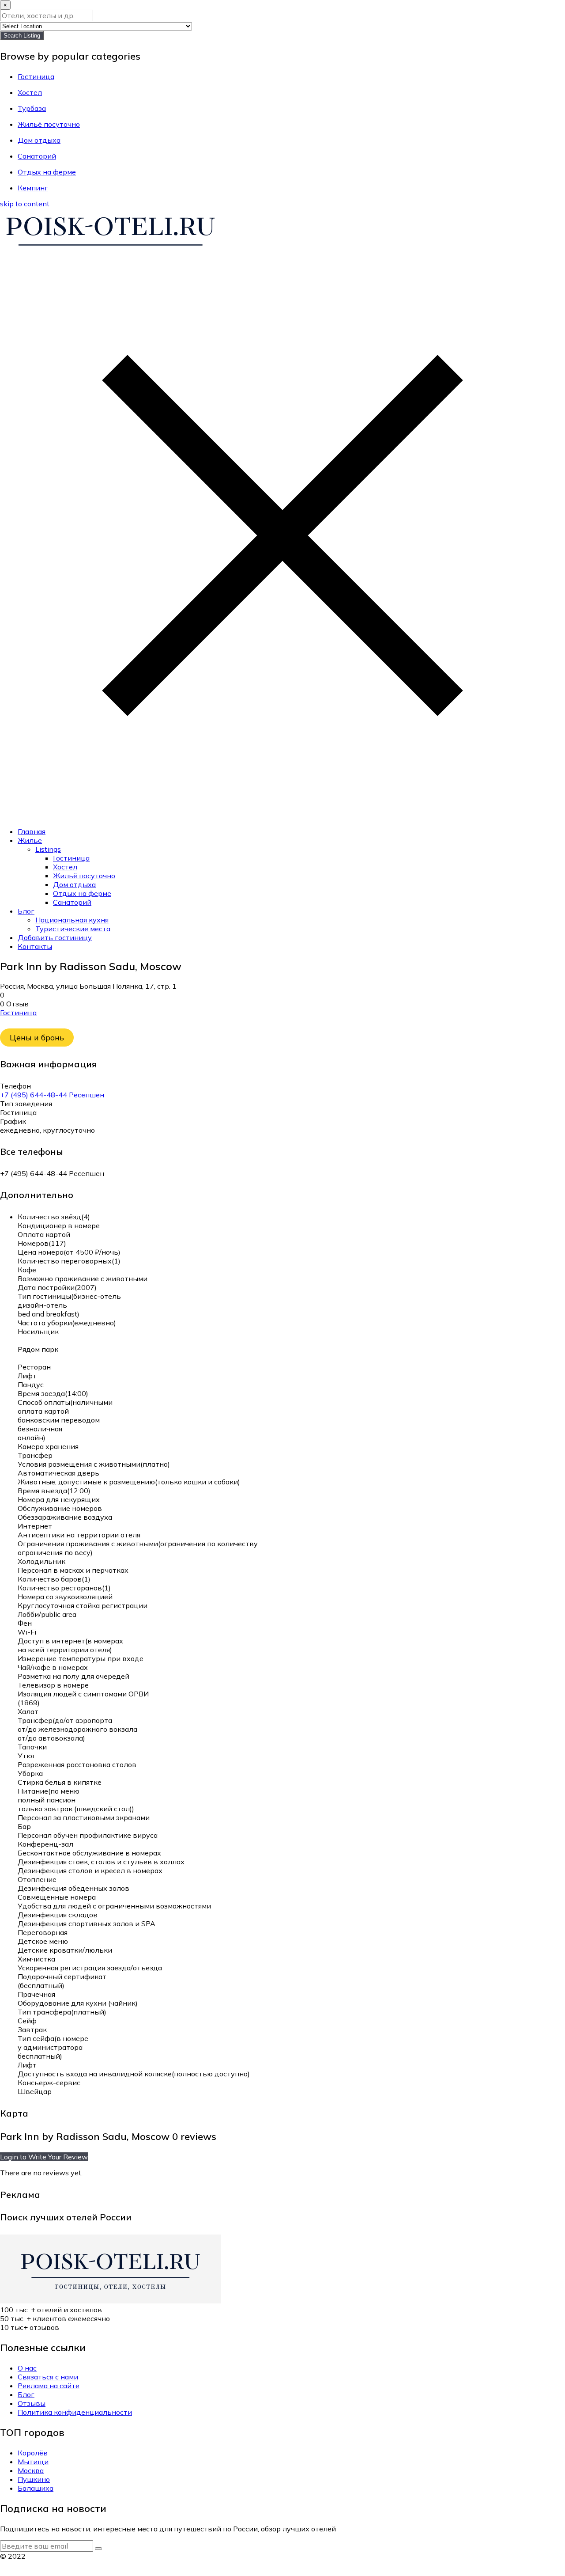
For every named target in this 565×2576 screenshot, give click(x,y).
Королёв (33, 2453)
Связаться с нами (48, 2377)
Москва (31, 2470)
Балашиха (36, 2488)
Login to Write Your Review (44, 2157)
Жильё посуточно (84, 876)
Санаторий (72, 902)
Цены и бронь (37, 1038)
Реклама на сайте (49, 2386)
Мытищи (33, 2462)
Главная (32, 831)
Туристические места (73, 929)
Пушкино (34, 2479)
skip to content (25, 204)
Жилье (30, 840)
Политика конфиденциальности (75, 2412)
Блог (26, 911)
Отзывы (32, 2403)
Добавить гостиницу (55, 937)
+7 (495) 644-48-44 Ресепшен (52, 1095)
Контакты (35, 946)
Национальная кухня (72, 920)
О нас (27, 2368)
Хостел (65, 867)
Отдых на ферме (82, 893)
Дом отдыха (74, 884)
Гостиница (71, 858)
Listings (48, 849)
